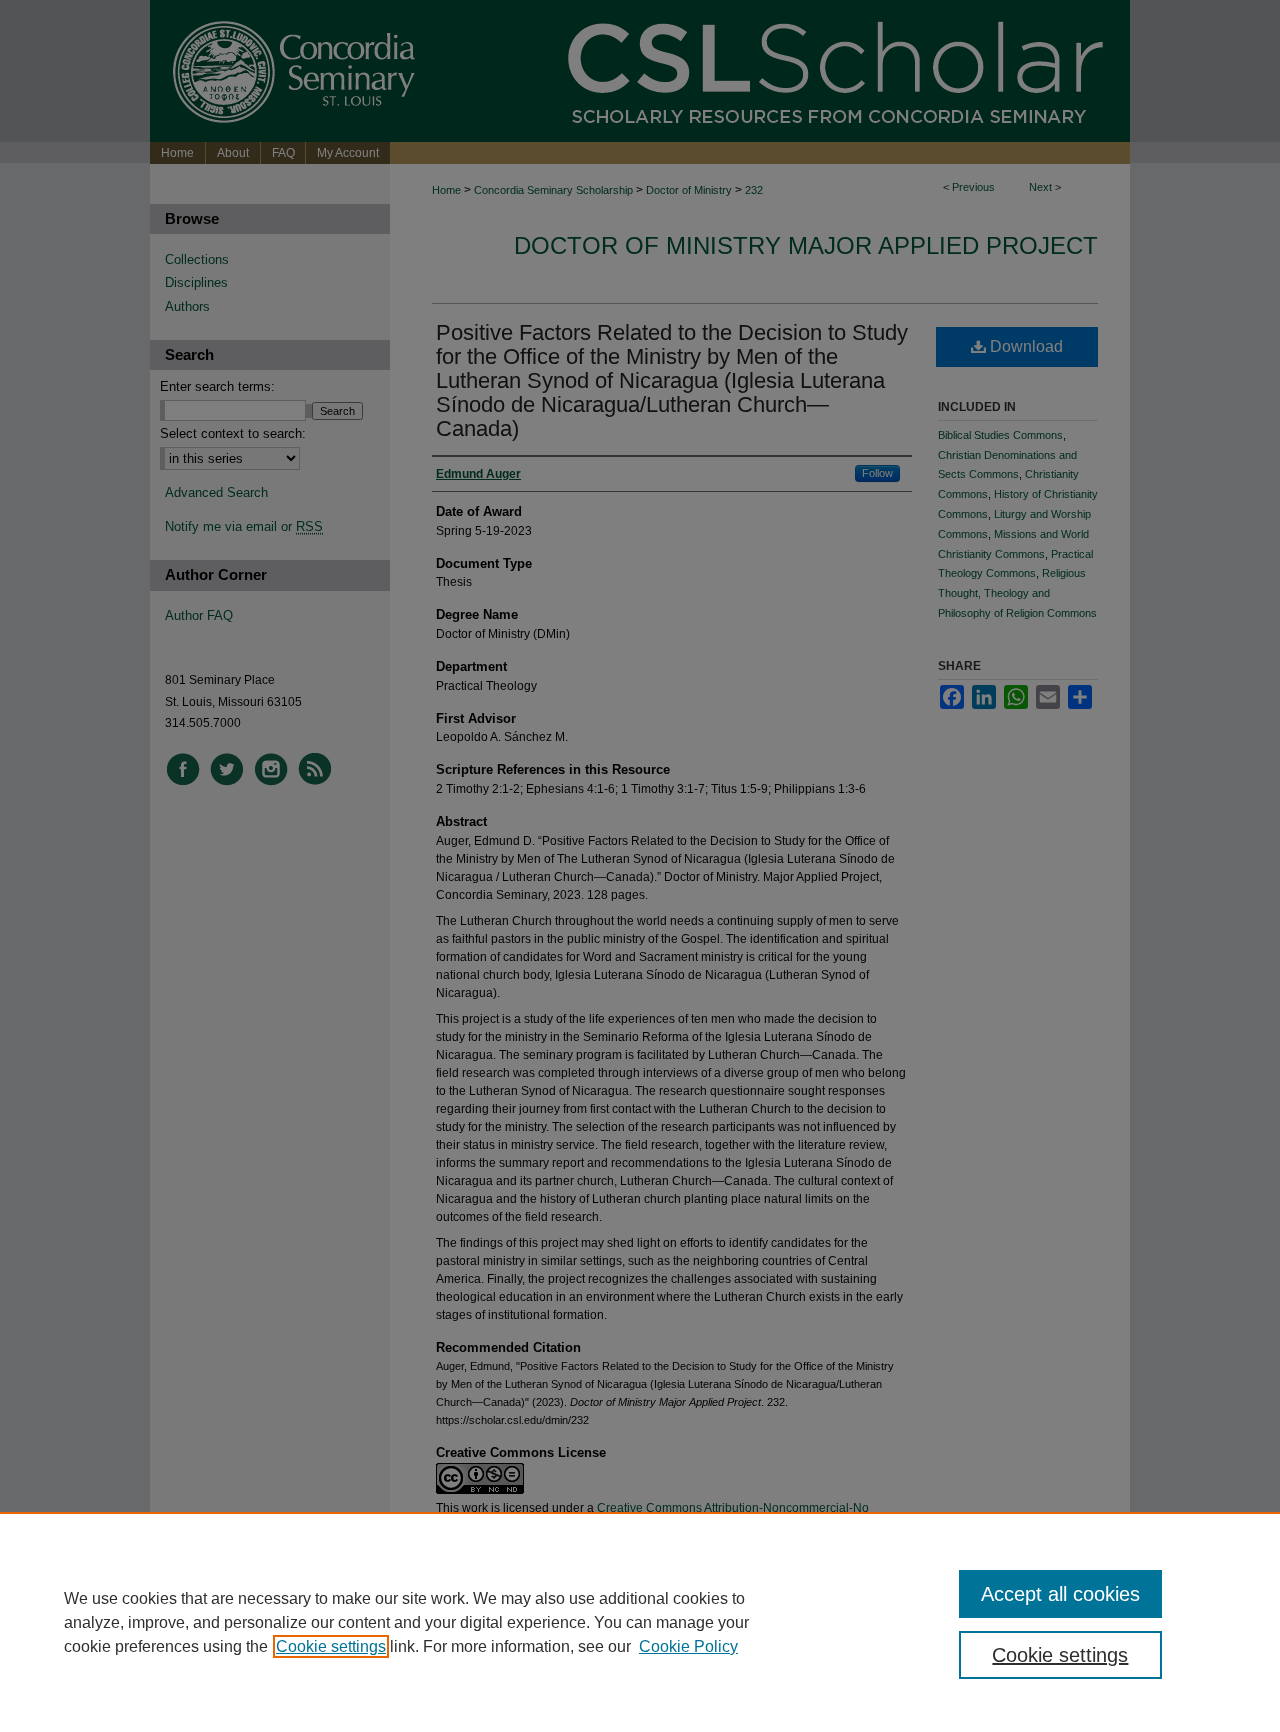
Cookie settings (331, 1646)
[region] (640, 1622)
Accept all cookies (1060, 1594)
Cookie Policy (688, 1646)
